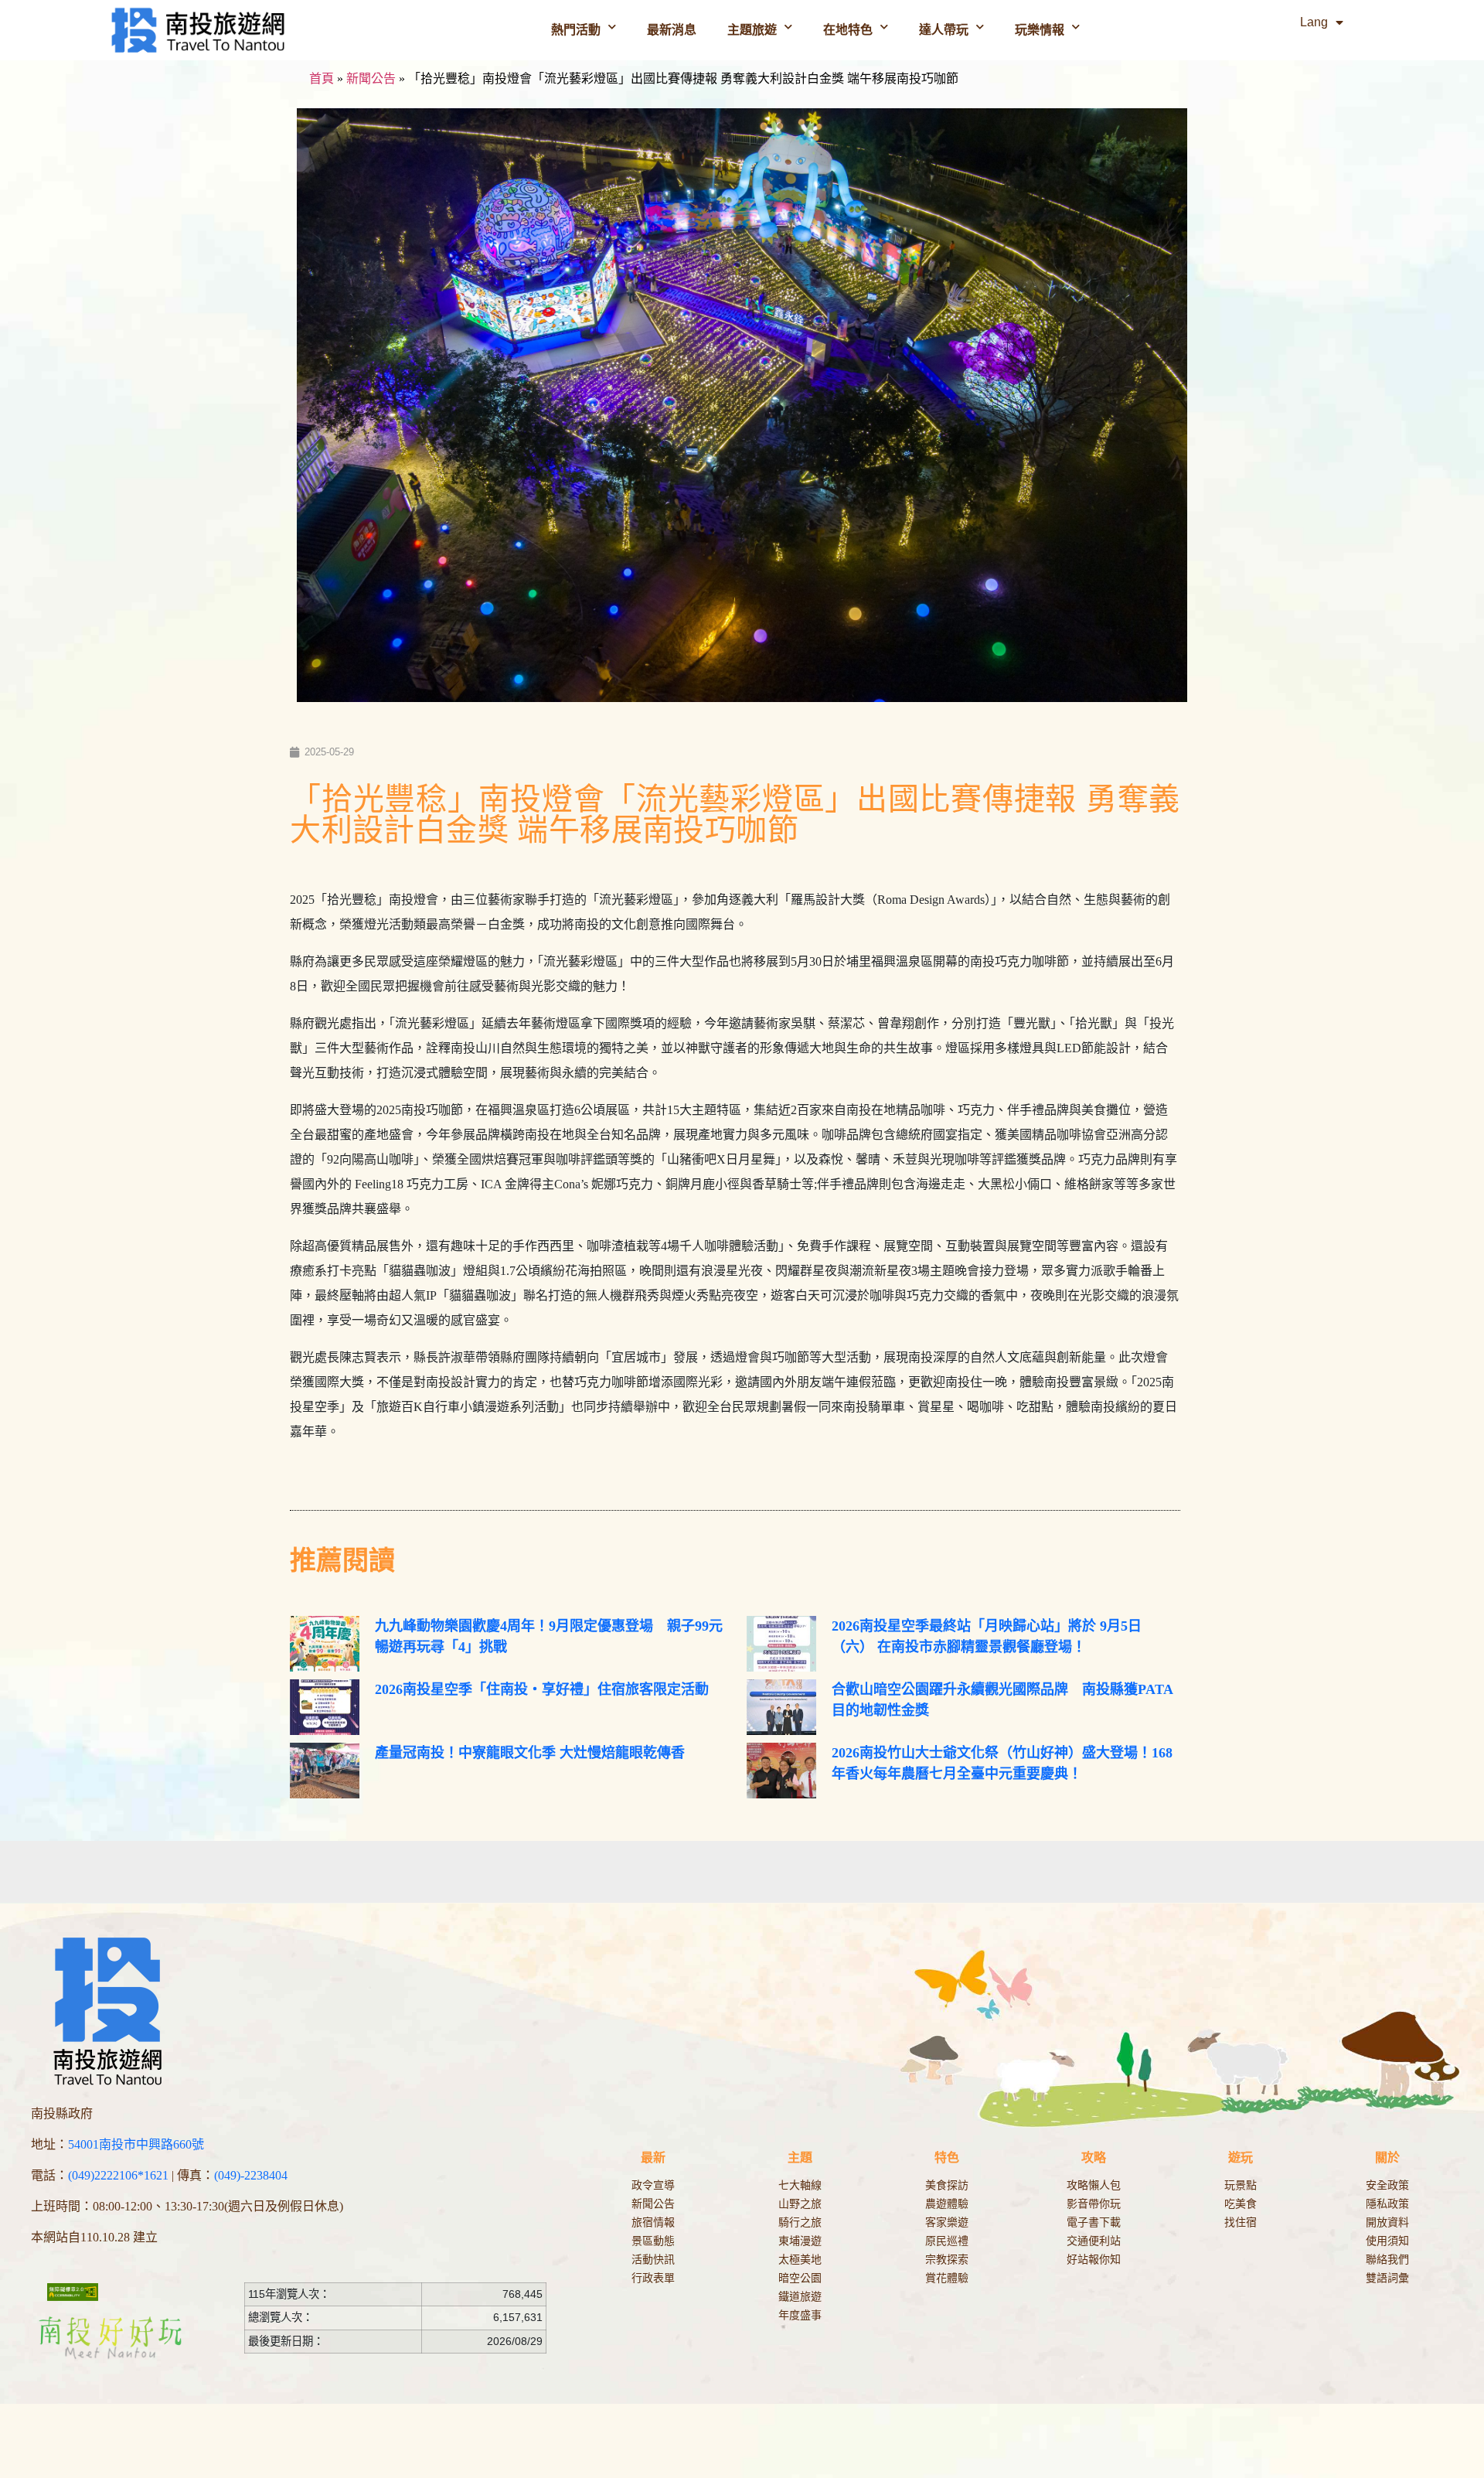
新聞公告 (371, 78)
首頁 (322, 78)
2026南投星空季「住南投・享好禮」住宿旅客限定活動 (542, 1689)
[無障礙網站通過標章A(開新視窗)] (73, 2292)
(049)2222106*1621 (118, 2175)
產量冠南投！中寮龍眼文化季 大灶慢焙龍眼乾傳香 (530, 1753)
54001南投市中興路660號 (136, 2144)
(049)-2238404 (251, 2175)
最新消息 (672, 30)
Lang (1314, 22)
